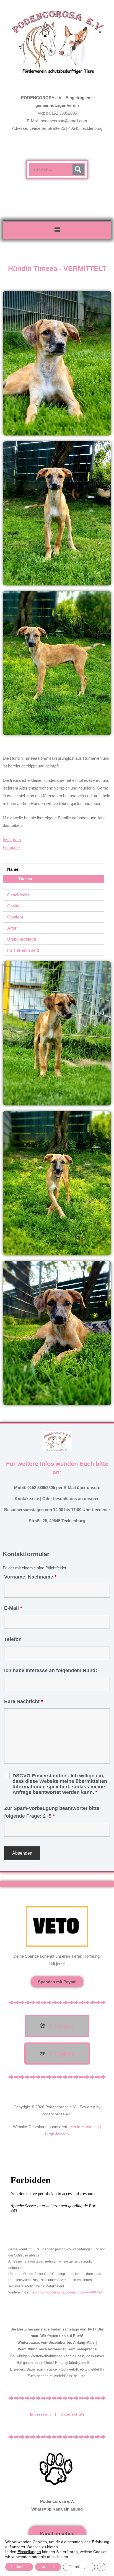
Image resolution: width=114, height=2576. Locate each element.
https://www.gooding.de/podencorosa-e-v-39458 (66, 2292)
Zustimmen (19, 2567)
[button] (57, 229)
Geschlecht (18, 895)
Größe (13, 906)
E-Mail (13, 1608)
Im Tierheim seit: (23, 950)
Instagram (12, 840)
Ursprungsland (22, 939)
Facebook (12, 847)
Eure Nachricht (24, 1701)
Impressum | (45, 2414)
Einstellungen (29, 2552)
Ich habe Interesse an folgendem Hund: (51, 1670)
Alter (12, 928)
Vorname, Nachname (30, 1577)
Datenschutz (72, 2414)
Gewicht (15, 917)
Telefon (13, 1639)
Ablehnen (48, 2567)
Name (13, 869)
